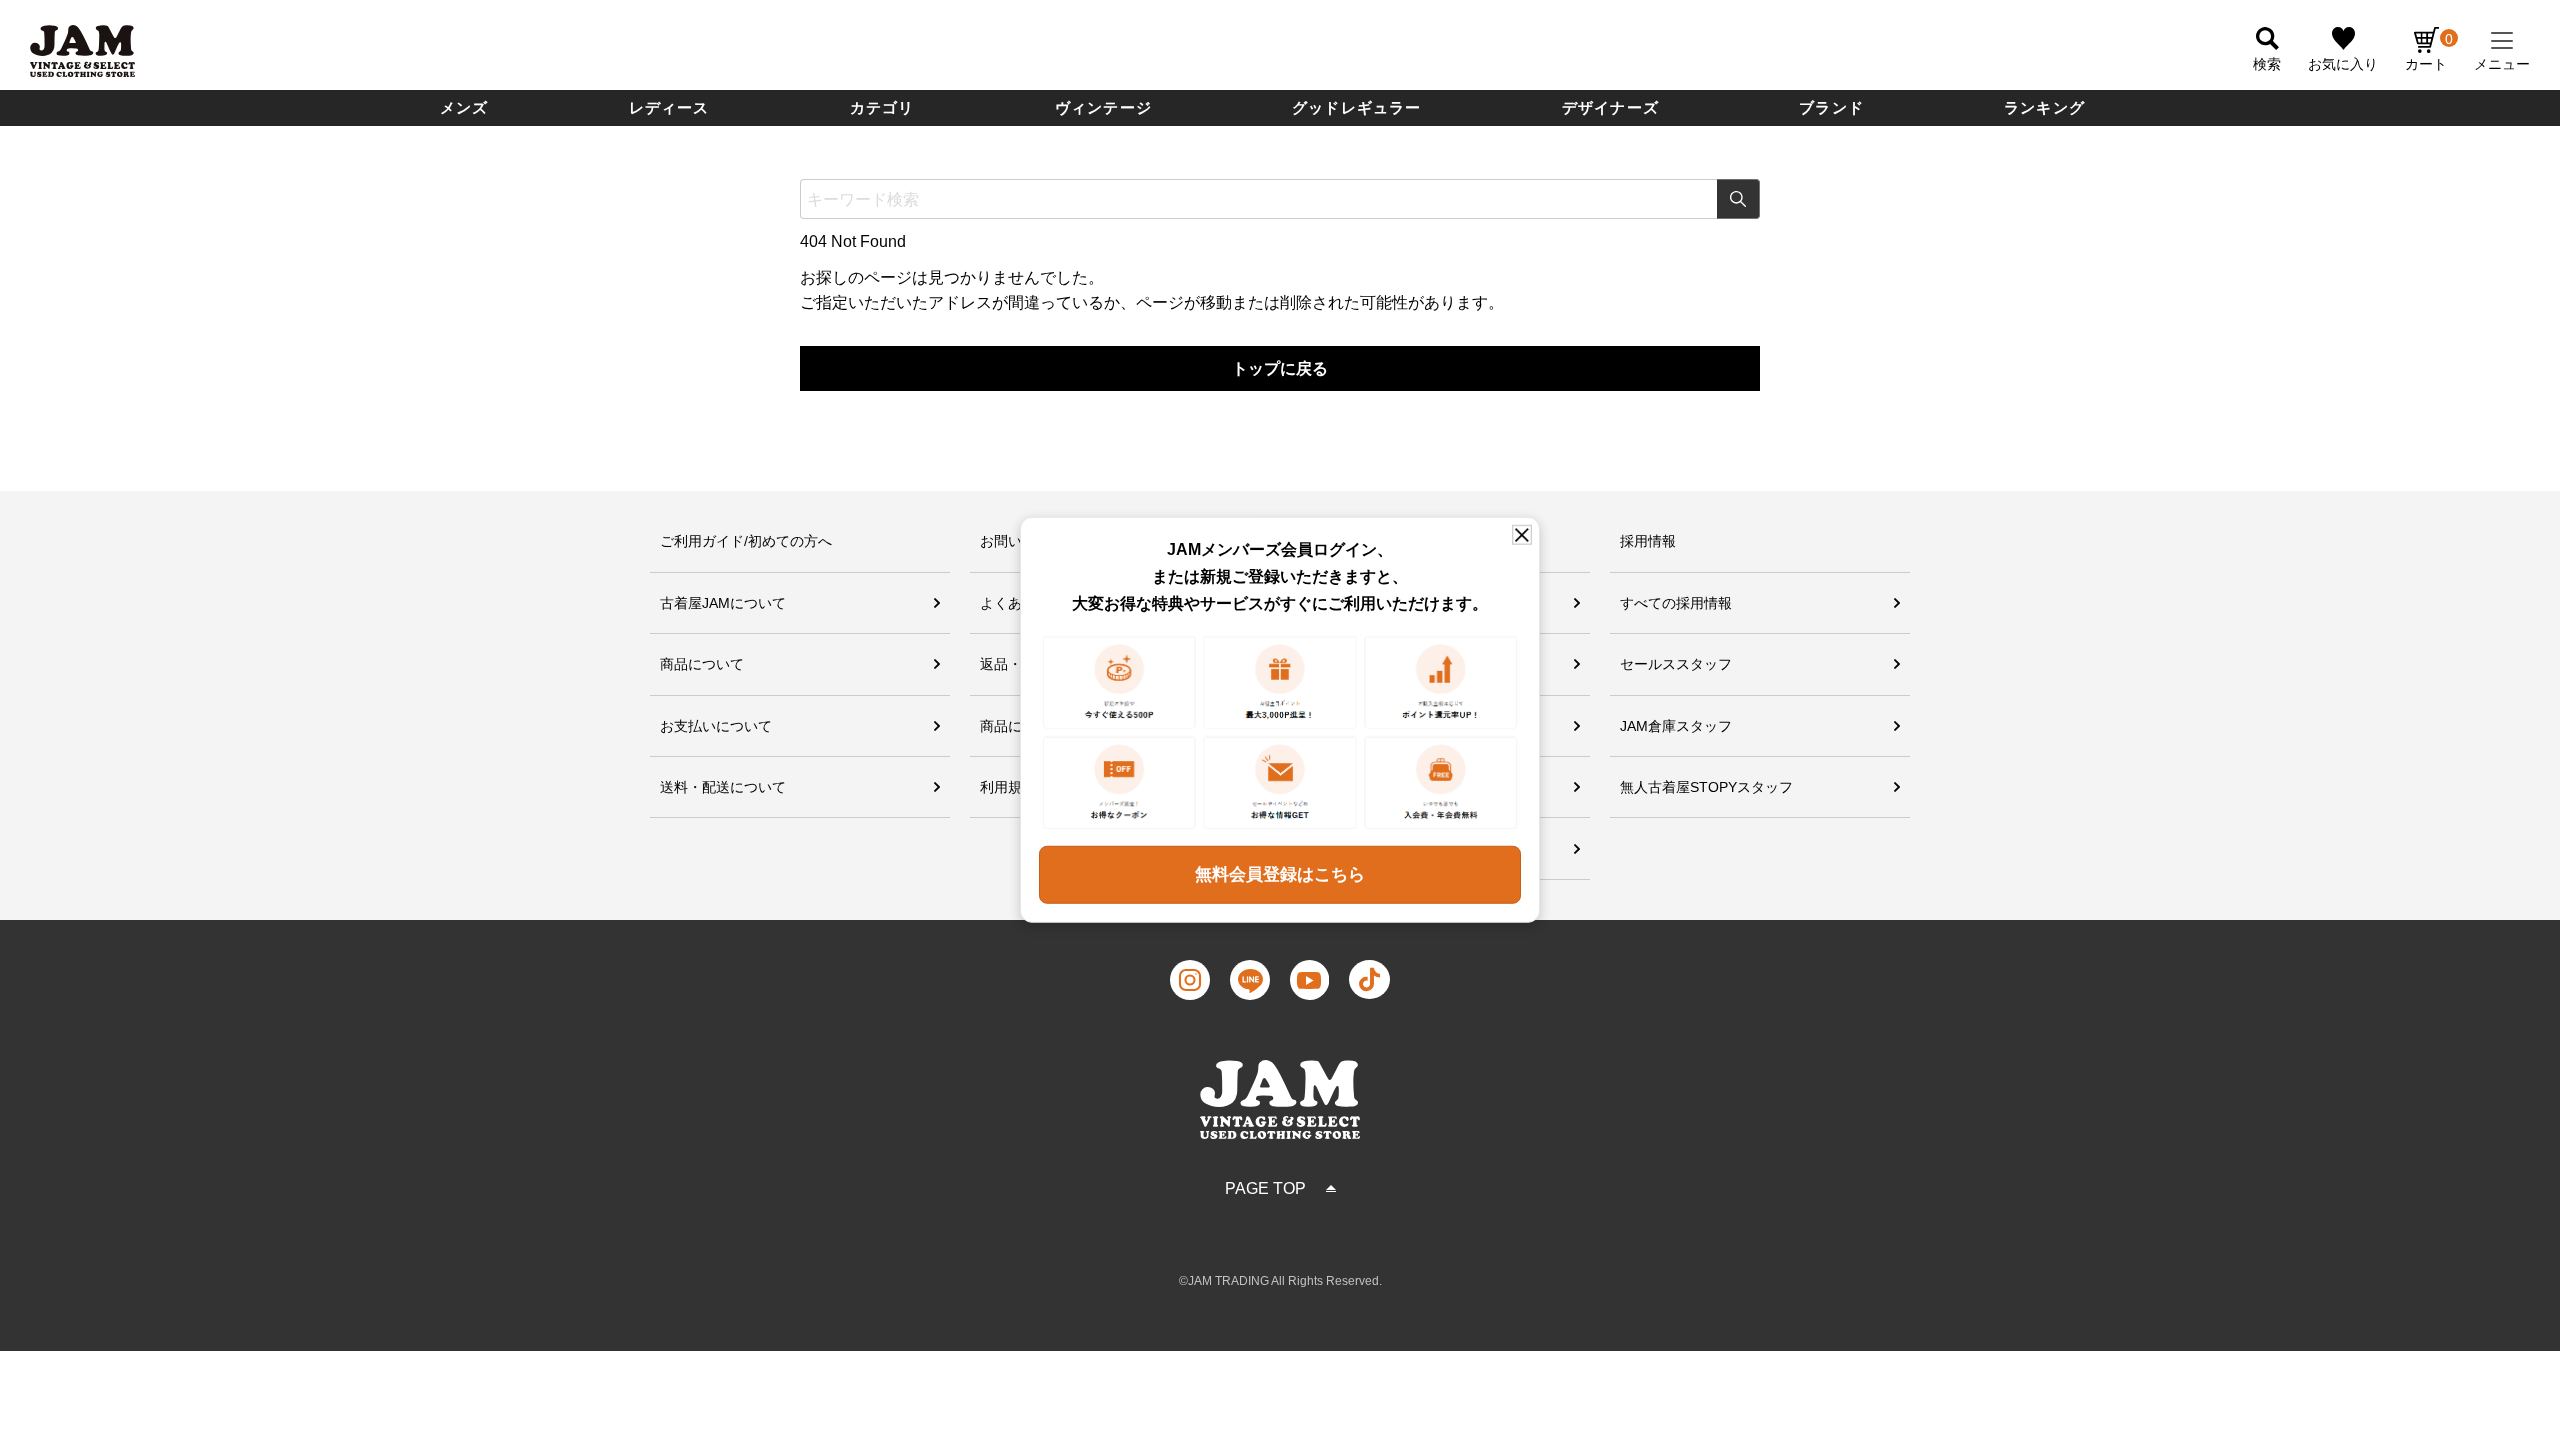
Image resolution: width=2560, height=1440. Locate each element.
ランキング (2044, 107)
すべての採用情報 (1676, 603)
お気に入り (2343, 64)
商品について (702, 664)
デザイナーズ (1610, 107)
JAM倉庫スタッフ (1676, 726)
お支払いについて (716, 726)
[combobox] (1280, 199)
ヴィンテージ (1103, 107)
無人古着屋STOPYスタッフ (1706, 787)
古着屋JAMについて (723, 603)
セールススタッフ (1676, 664)
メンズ (464, 107)
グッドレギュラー (1357, 107)
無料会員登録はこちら (1280, 874)
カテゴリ (882, 107)
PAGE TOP (1265, 1188)
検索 (1738, 199)
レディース (669, 107)
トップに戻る (1280, 368)
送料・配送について (723, 787)
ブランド (1831, 107)
